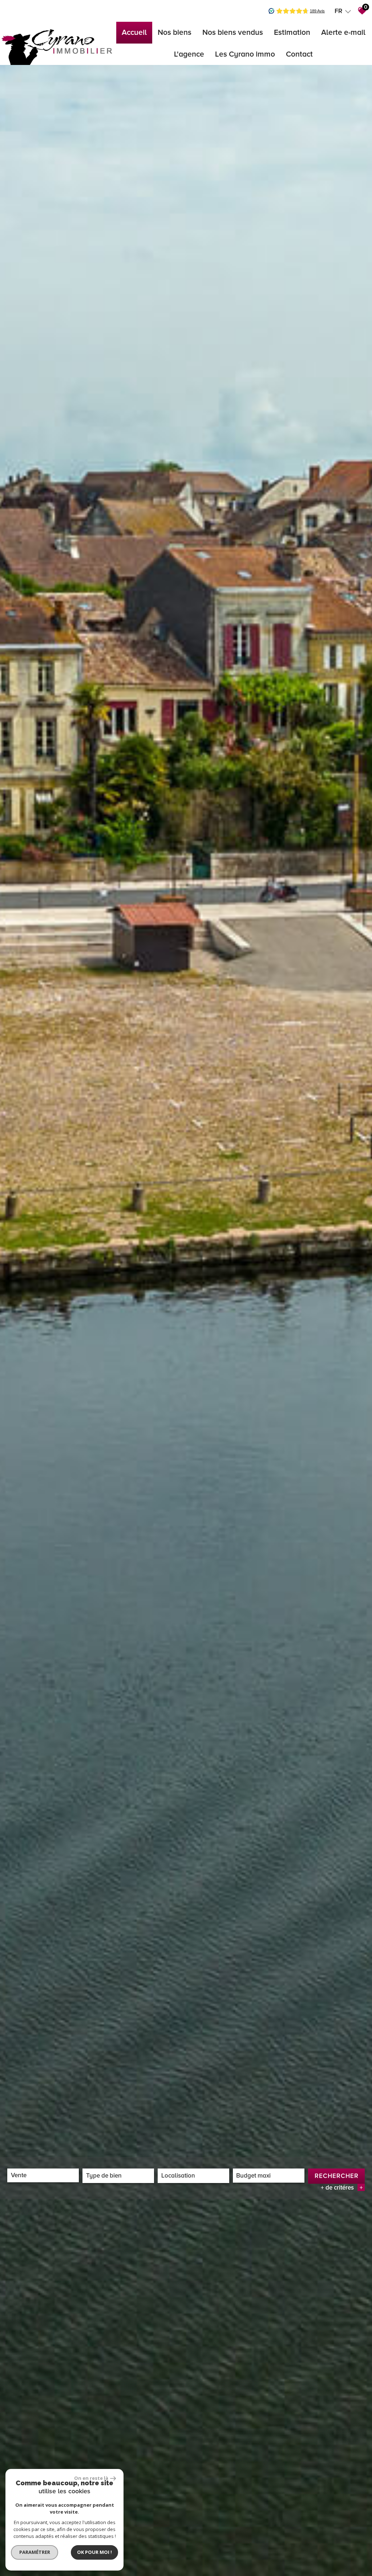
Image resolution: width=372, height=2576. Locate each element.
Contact (299, 54)
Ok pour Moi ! (94, 2552)
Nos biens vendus (233, 32)
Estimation (292, 32)
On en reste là (91, 2478)
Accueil (134, 32)
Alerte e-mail (343, 32)
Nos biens (175, 32)
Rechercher (337, 2176)
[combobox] (43, 2175)
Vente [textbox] (19, 2175)
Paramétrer (35, 2552)
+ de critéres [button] (342, 2188)
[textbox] (118, 2176)
